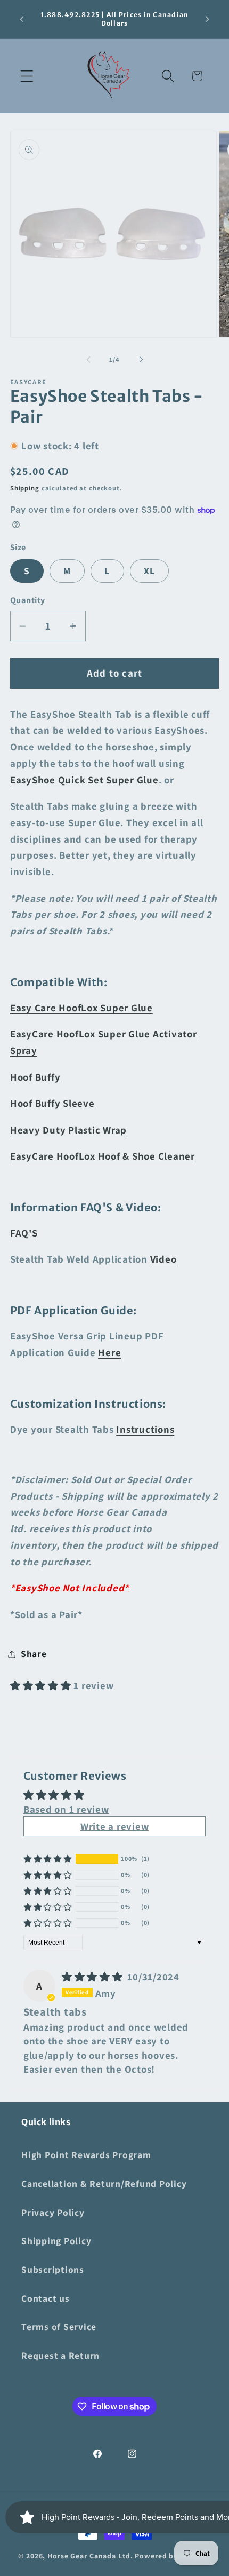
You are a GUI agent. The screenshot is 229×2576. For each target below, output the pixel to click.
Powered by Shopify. (173, 2556)
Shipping (25, 488)
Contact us (46, 2298)
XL (150, 571)
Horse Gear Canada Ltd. (90, 2556)
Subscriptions (53, 2269)
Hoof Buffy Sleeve (52, 1103)
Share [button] (34, 1654)
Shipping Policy (56, 2241)
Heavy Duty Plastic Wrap (68, 1130)
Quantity (28, 600)
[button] (27, 76)
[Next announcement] (207, 19)
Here (109, 1352)
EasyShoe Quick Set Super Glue (84, 780)
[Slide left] (88, 360)
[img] (94, 1977)
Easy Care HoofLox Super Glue (81, 1008)
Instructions (145, 1429)
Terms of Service (59, 2327)
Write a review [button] (115, 1826)
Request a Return (60, 2355)
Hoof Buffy (35, 1077)
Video (163, 1259)
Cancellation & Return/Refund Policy (104, 2183)
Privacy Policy (53, 2212)
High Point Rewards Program (86, 2155)
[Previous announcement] (22, 19)
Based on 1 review (66, 1809)
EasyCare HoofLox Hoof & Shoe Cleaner (103, 1156)
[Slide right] (141, 360)
